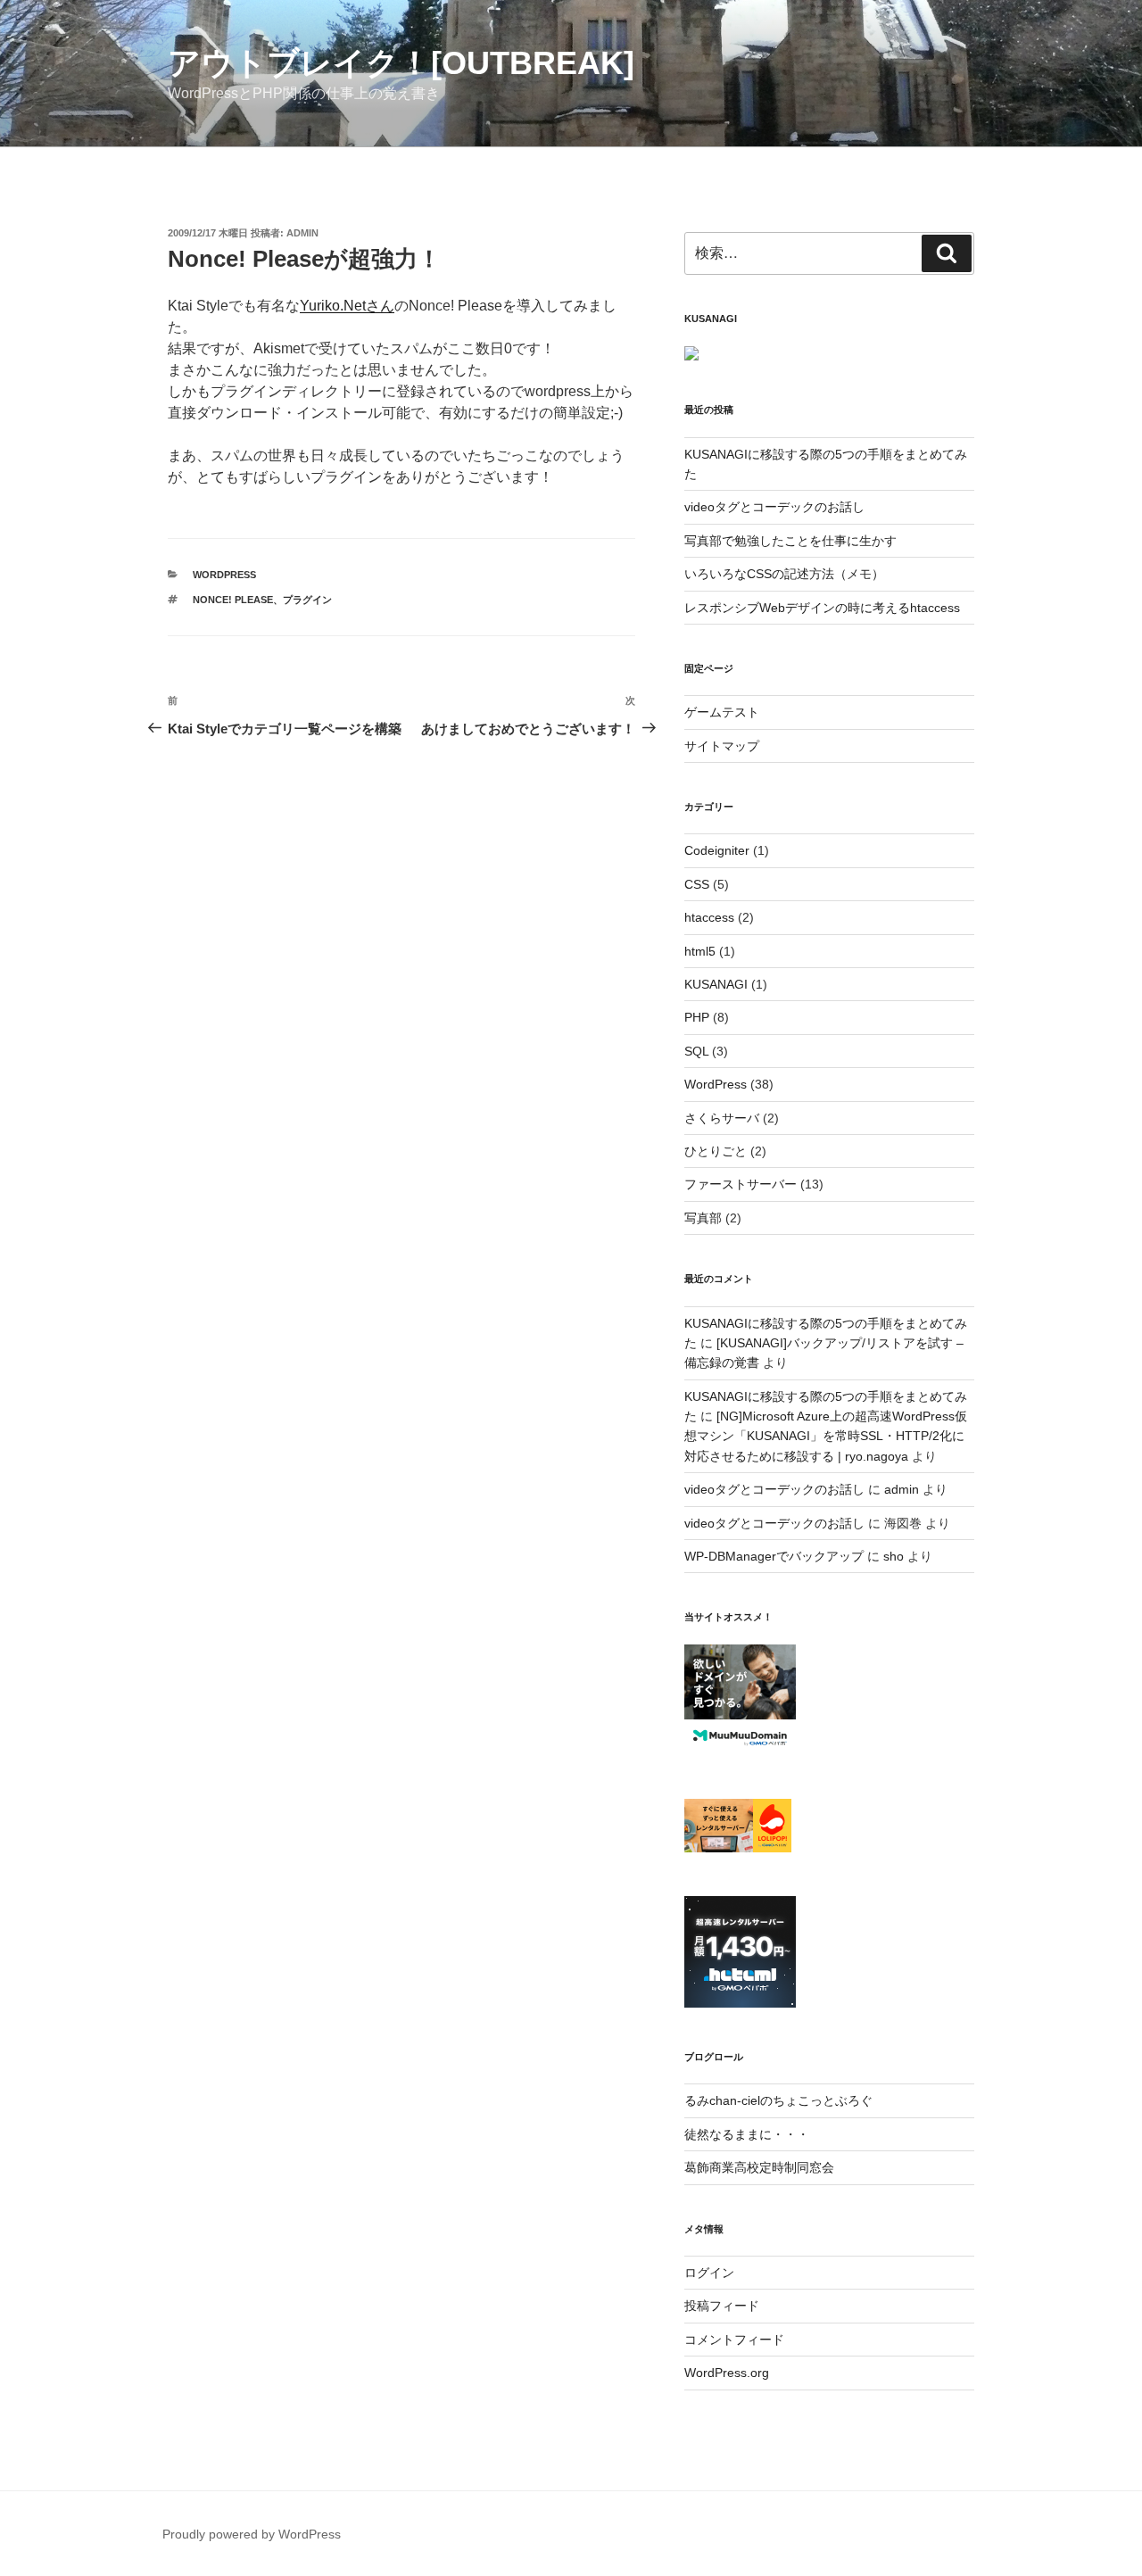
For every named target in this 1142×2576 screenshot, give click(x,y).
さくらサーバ (722, 1118)
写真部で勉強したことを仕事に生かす (790, 541)
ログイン (709, 2273)
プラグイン (307, 600)
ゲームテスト (722, 712)
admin (302, 233)
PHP (697, 1017)
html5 (700, 951)
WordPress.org (727, 2373)
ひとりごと (716, 1151)
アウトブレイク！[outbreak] (401, 63)
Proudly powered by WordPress (252, 2534)
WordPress (224, 575)
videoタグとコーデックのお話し (774, 507)
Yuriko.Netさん (347, 306)
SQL (696, 1051)
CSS (697, 884)
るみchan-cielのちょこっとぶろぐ (778, 2100)
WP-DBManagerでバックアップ (774, 1556)
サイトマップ (722, 746)
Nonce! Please (233, 600)
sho (894, 1556)
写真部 (703, 1218)
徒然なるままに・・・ (747, 2134)
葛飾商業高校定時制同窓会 (759, 2167)
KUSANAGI (716, 984)
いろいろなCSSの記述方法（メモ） (784, 574)
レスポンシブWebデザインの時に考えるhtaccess (822, 608)
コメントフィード (734, 2340)
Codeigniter (717, 850)
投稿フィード (722, 2306)
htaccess (709, 917)
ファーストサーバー (741, 1184)
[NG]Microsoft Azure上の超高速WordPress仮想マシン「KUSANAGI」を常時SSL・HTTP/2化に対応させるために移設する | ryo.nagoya (826, 1436)
